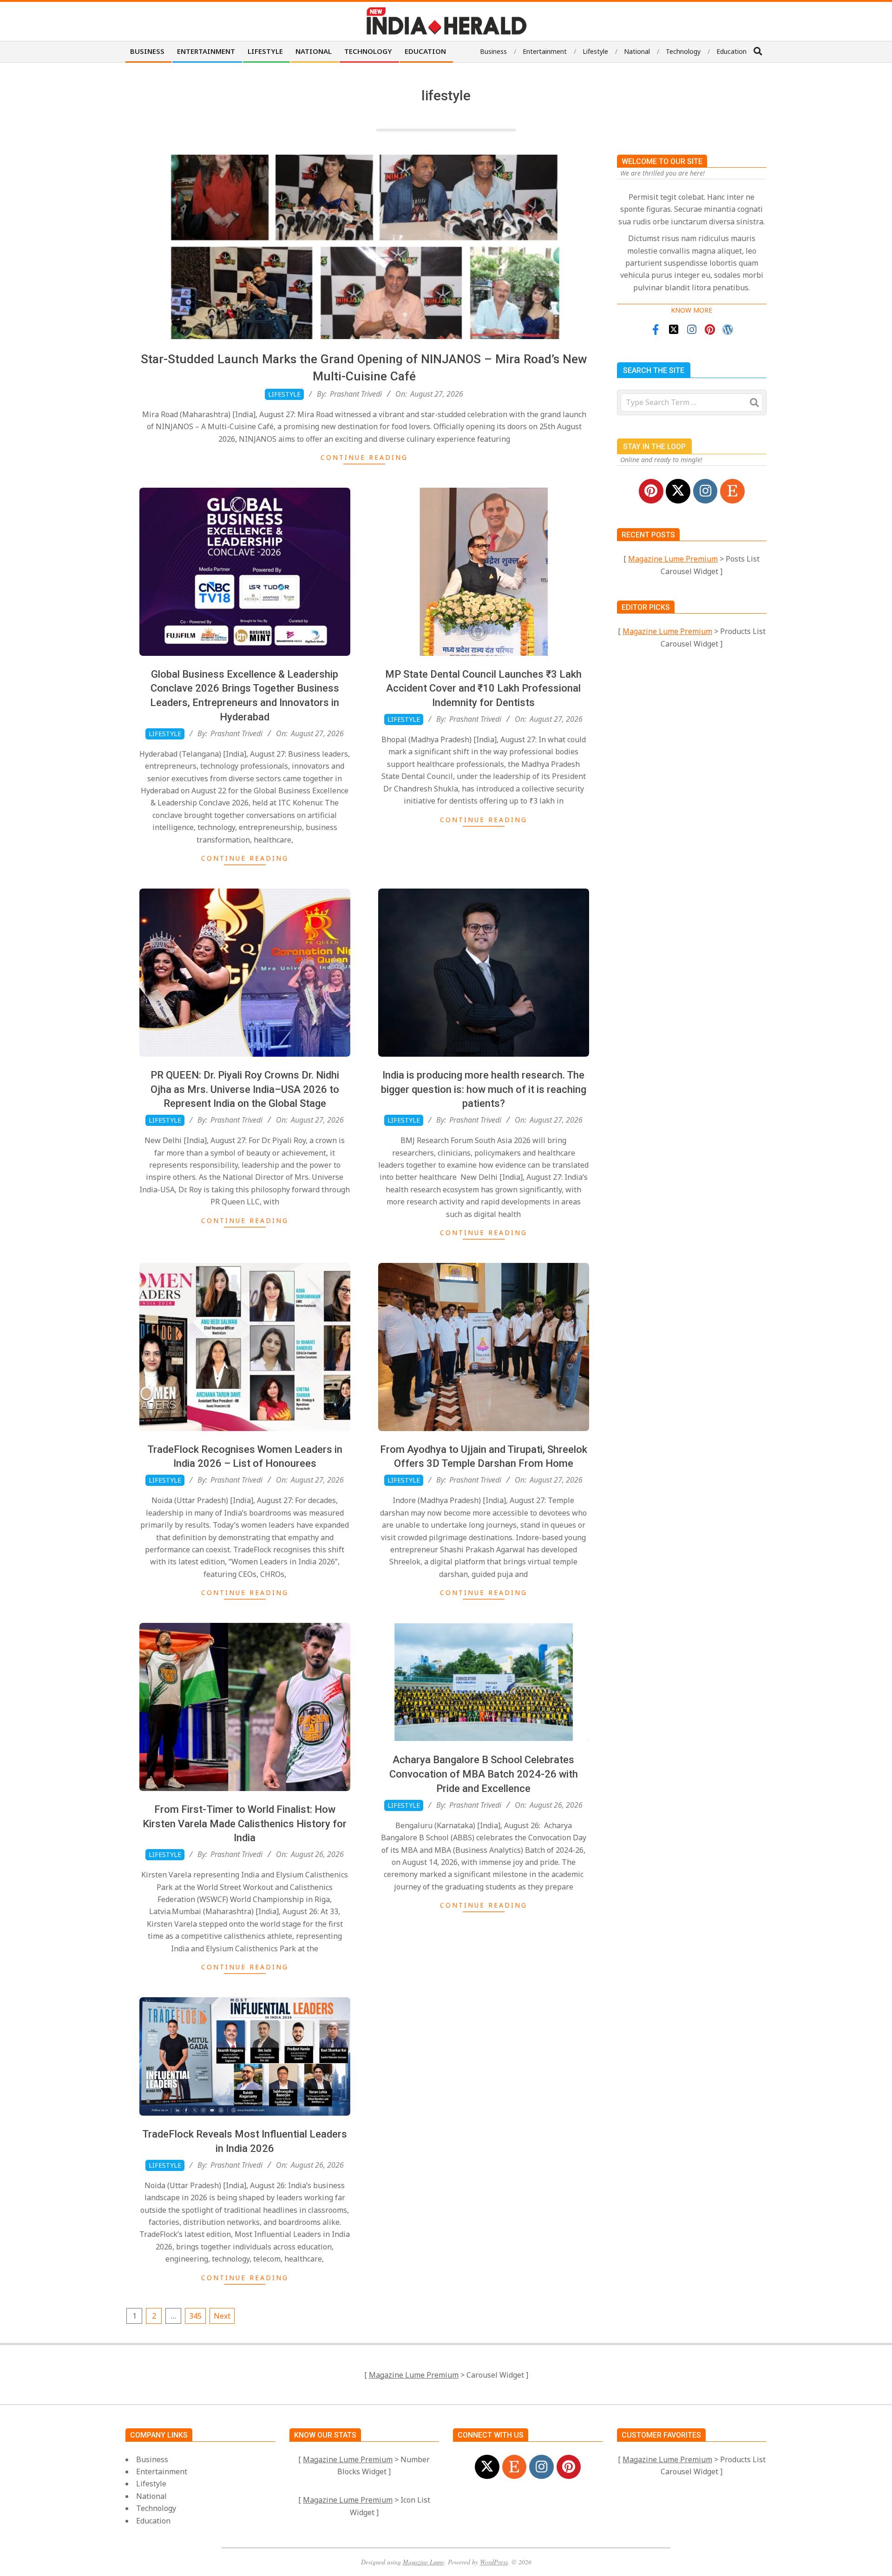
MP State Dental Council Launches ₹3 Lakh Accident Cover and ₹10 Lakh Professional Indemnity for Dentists (483, 689)
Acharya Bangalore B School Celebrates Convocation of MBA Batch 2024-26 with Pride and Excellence (484, 1774)
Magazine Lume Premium (673, 559)
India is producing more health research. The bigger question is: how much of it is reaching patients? (484, 1089)
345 (195, 2316)
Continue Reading (364, 457)
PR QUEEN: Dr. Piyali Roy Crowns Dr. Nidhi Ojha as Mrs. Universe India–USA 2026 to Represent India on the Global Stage (245, 1089)
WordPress (494, 2562)
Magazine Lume (423, 2562)
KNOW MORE (692, 310)
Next (222, 2316)
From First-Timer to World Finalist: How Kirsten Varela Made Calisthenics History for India (245, 1824)
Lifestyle (284, 394)
